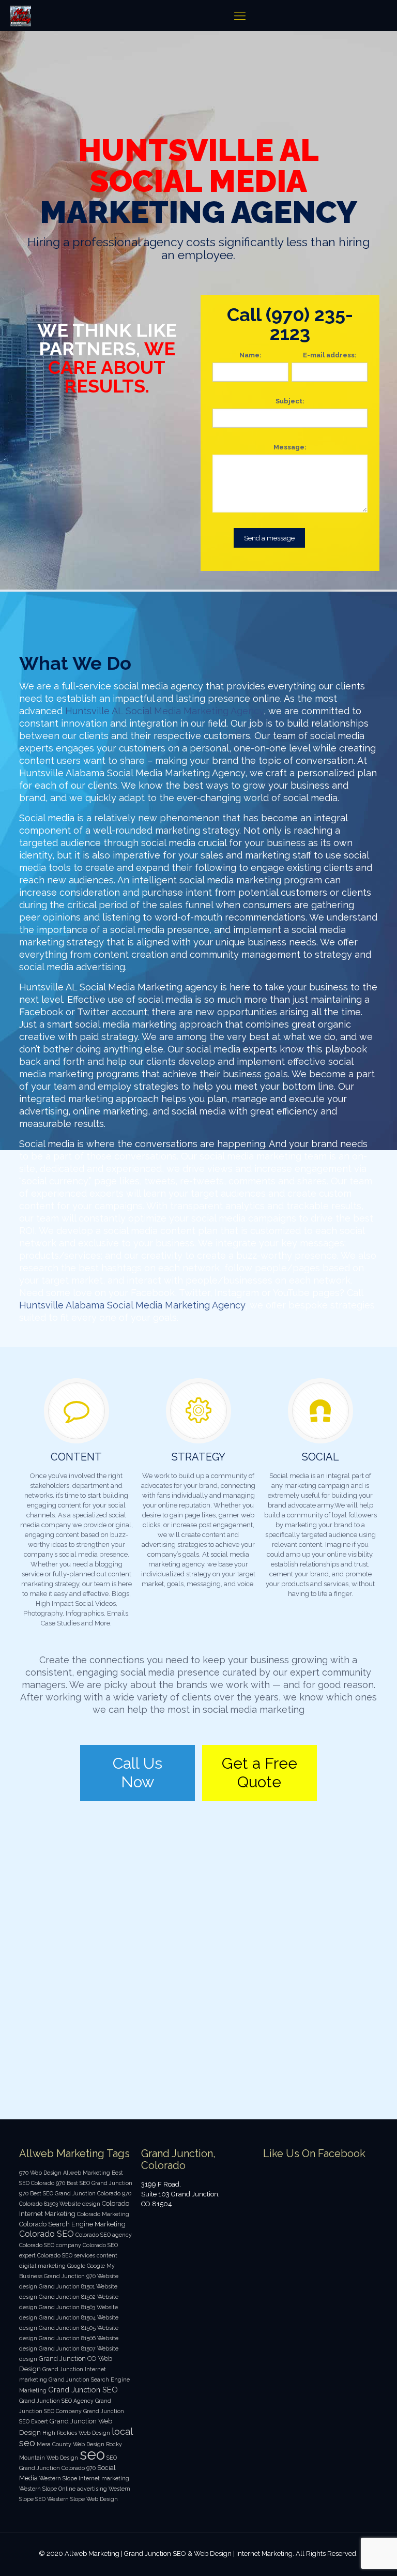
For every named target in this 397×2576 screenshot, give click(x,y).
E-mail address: (330, 355)
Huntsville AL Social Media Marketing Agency (164, 711)
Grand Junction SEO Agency (56, 2401)
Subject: (290, 401)
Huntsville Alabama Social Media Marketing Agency (132, 1305)
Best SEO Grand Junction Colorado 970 (81, 2193)
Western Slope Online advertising (63, 2489)
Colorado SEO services (66, 2255)
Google (76, 2266)
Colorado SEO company (50, 2245)
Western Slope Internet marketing (84, 2478)
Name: (250, 355)
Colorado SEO (47, 2234)
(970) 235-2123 (309, 324)
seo (92, 2454)
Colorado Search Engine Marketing (72, 2224)
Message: (290, 447)
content (107, 2255)
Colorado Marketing (103, 2214)
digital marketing (42, 2266)
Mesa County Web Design (71, 2444)
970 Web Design (40, 2173)
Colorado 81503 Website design (60, 2204)
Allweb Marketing (87, 2173)
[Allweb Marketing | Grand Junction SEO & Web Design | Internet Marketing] (21, 16)
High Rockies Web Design (76, 2433)
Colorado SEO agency (104, 2235)
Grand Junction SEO (83, 2390)
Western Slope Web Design (82, 2499)
